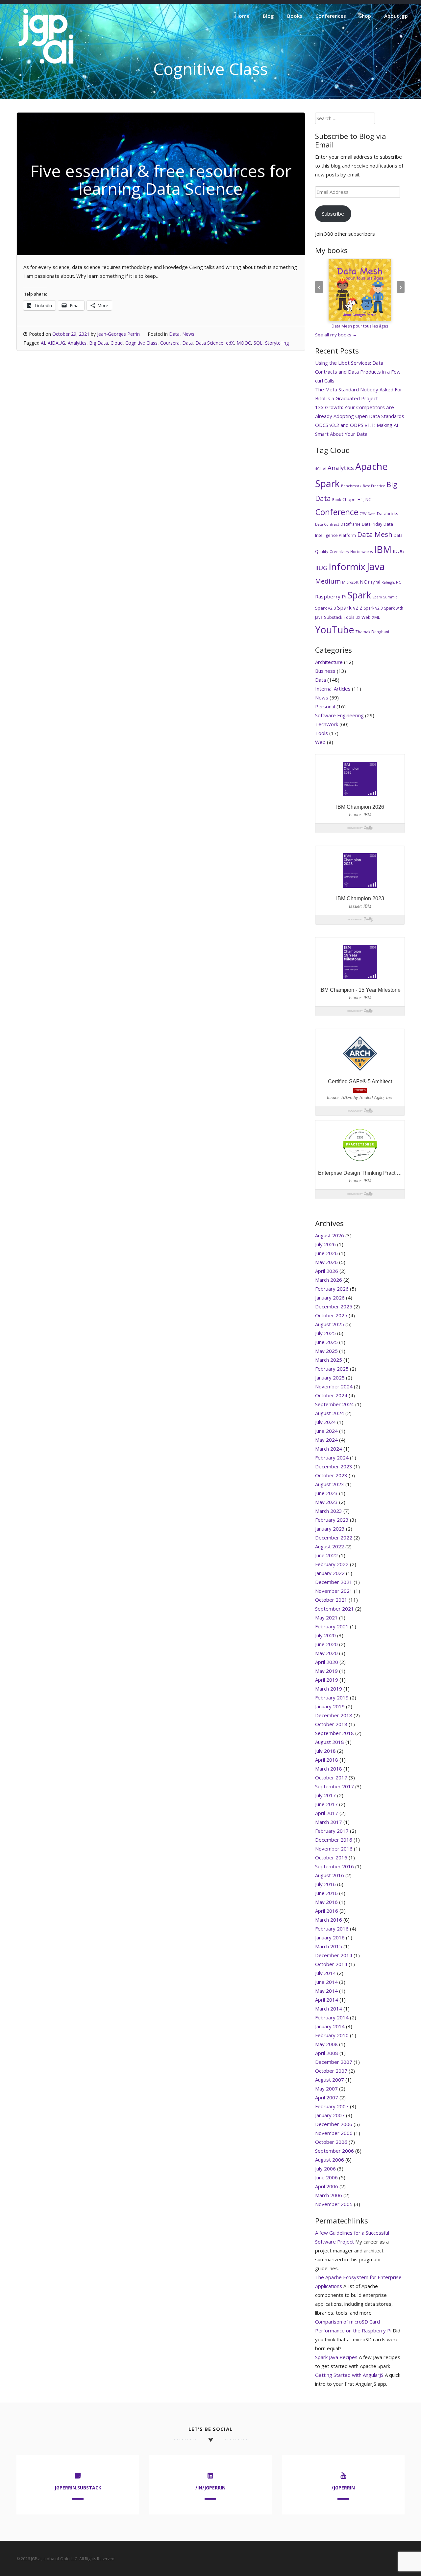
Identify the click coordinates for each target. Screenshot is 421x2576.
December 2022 (334, 1538)
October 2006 (331, 2142)
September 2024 (334, 1404)
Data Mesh (375, 534)
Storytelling (277, 343)
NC (363, 582)
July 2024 (325, 1422)
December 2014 (334, 1955)
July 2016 (325, 1884)
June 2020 (326, 1644)
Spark (359, 595)
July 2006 (325, 2169)
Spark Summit (385, 597)
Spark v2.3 (373, 608)
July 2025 (325, 1333)
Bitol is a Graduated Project (347, 398)
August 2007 (330, 2080)
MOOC (244, 343)
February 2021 (332, 1626)
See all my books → (336, 335)
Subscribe (333, 214)
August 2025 (330, 1324)
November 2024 (334, 1386)
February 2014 (332, 2017)
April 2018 (327, 1760)
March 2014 (329, 2009)
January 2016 (330, 1937)
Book (337, 500)
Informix (347, 566)
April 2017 (327, 1813)
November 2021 (334, 1591)
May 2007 (326, 2089)
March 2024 (329, 1449)
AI (43, 343)
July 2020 (325, 1635)
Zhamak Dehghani (372, 632)
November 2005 (334, 2204)
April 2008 (327, 2053)
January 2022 (330, 1573)
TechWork (327, 724)
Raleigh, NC (391, 582)
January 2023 (330, 1529)
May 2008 (326, 2044)
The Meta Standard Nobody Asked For (359, 389)
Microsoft (350, 582)
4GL (318, 469)
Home (242, 16)
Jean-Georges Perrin (118, 334)
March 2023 (329, 1511)
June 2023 (326, 1493)
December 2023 (334, 1466)
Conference (337, 512)
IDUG (398, 551)
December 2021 (334, 1582)
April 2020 (327, 1662)
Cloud (117, 343)
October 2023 (331, 1475)
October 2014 (331, 1964)
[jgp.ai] (46, 64)
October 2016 (331, 1857)
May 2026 (326, 1262)
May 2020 (326, 1653)
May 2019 (326, 1671)
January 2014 (330, 2026)
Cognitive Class (141, 343)
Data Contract (327, 524)
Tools (349, 617)
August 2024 (330, 1413)
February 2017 (332, 1831)
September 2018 (334, 1733)
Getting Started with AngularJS (349, 2375)
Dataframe (350, 524)
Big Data (99, 343)
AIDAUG (56, 343)
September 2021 (334, 1609)
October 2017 (331, 1777)
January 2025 (330, 1378)
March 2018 (329, 1769)
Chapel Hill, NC (357, 499)
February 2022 (332, 1564)
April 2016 (327, 1911)
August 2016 (330, 1875)
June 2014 (326, 1982)
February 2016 (332, 1929)
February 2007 (332, 2106)
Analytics (77, 343)
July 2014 (325, 1973)
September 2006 (334, 2151)
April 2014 (327, 2000)
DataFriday (372, 524)
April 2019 (327, 1680)
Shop (365, 16)
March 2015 (329, 1946)
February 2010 (332, 2035)
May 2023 (326, 1502)
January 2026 (330, 1298)
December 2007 (334, 2062)
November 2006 (334, 2133)
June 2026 (326, 1253)
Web (366, 617)
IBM (383, 549)
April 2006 (327, 2186)
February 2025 (332, 1369)
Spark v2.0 (325, 608)
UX (358, 618)
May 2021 (326, 1617)
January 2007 (330, 2115)
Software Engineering (339, 715)
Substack (333, 617)
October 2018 (331, 1724)
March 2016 (329, 1920)
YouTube (334, 630)
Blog (268, 16)
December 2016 (334, 1840)
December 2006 (334, 2124)
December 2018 (334, 1715)
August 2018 (330, 1742)
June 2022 (326, 1555)
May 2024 (326, 1440)
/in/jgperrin (210, 2488)
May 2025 (326, 1351)
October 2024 (331, 1395)
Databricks (388, 513)
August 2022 (330, 1546)
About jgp (396, 16)
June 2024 (326, 1431)
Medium (328, 581)
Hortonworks (361, 552)
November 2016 (334, 1849)
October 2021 (331, 1600)
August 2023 (330, 1484)
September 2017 (334, 1786)
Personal (325, 706)
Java (376, 566)
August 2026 (330, 1235)
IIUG (321, 568)
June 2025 (326, 1342)
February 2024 (332, 1458)
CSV (363, 514)
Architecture (329, 662)
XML (376, 617)
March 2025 (329, 1360)
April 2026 (327, 1271)
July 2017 (325, 1795)
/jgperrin (343, 2488)
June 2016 (326, 1893)
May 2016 (326, 1902)
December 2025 (334, 1306)
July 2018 (325, 1751)
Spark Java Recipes (336, 2357)
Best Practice (374, 486)
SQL (258, 343)
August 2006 (330, 2160)
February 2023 (332, 1520)
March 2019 (329, 1689)
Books (295, 16)
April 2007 (327, 2097)
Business (325, 671)
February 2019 (332, 1697)
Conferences (331, 16)
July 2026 (325, 1244)
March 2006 (329, 2195)
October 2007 (331, 2071)
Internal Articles (333, 689)
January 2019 (330, 1706)
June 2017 (326, 1804)
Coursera (170, 343)
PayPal (374, 582)
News (188, 334)
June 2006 (326, 2177)
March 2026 (329, 1280)
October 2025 (331, 1315)
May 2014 (326, 1991)
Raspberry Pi (331, 596)
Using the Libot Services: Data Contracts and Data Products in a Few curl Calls (358, 372)
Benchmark (351, 486)
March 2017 (329, 1822)
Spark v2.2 (350, 608)
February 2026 (332, 1289)
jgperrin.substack (78, 2488)
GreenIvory (339, 552)
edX (230, 343)
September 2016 (334, 1866)
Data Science (209, 343)
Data (174, 334)
